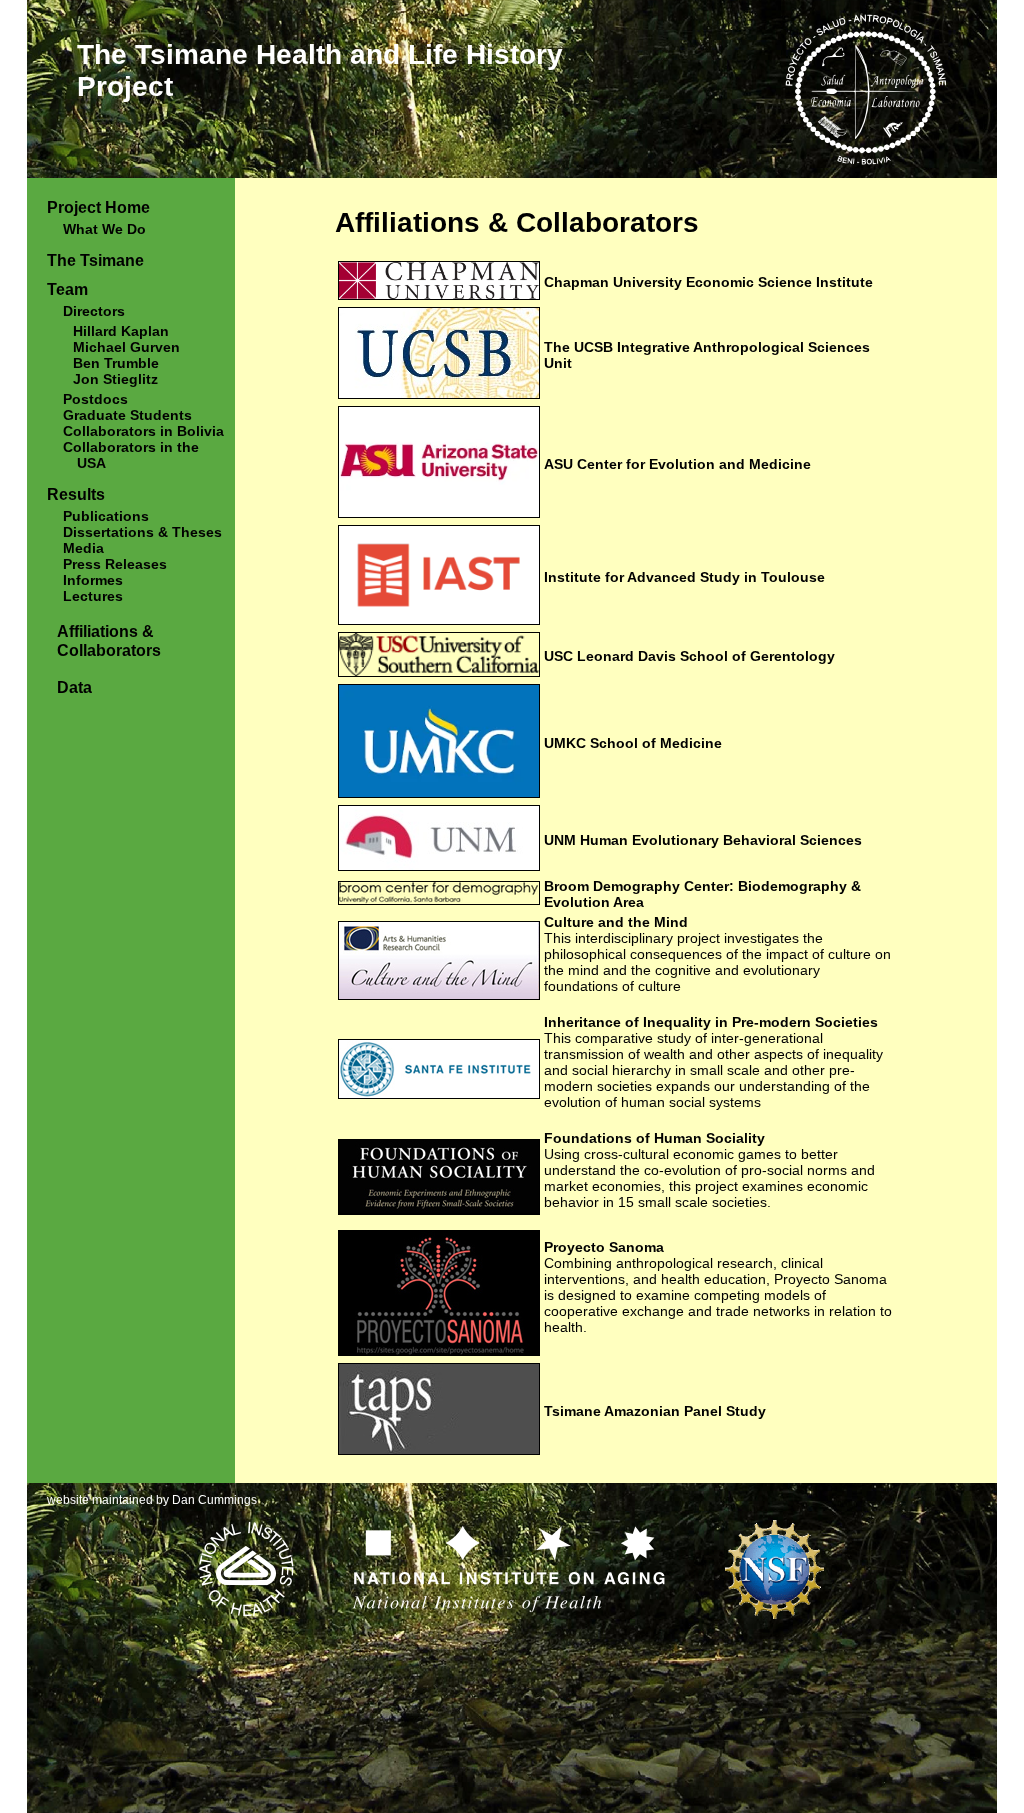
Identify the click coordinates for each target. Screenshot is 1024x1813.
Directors (94, 311)
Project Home (98, 207)
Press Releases (115, 564)
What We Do (104, 229)
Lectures (93, 596)
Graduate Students (127, 415)
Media (83, 548)
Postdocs (95, 399)
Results (76, 494)
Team (67, 289)
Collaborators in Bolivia (143, 431)
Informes (93, 580)
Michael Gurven (126, 347)
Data (74, 687)
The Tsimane (95, 260)
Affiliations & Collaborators (109, 640)
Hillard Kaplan (121, 331)
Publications (106, 516)
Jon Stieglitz (115, 379)
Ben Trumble (116, 363)
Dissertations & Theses (142, 532)
